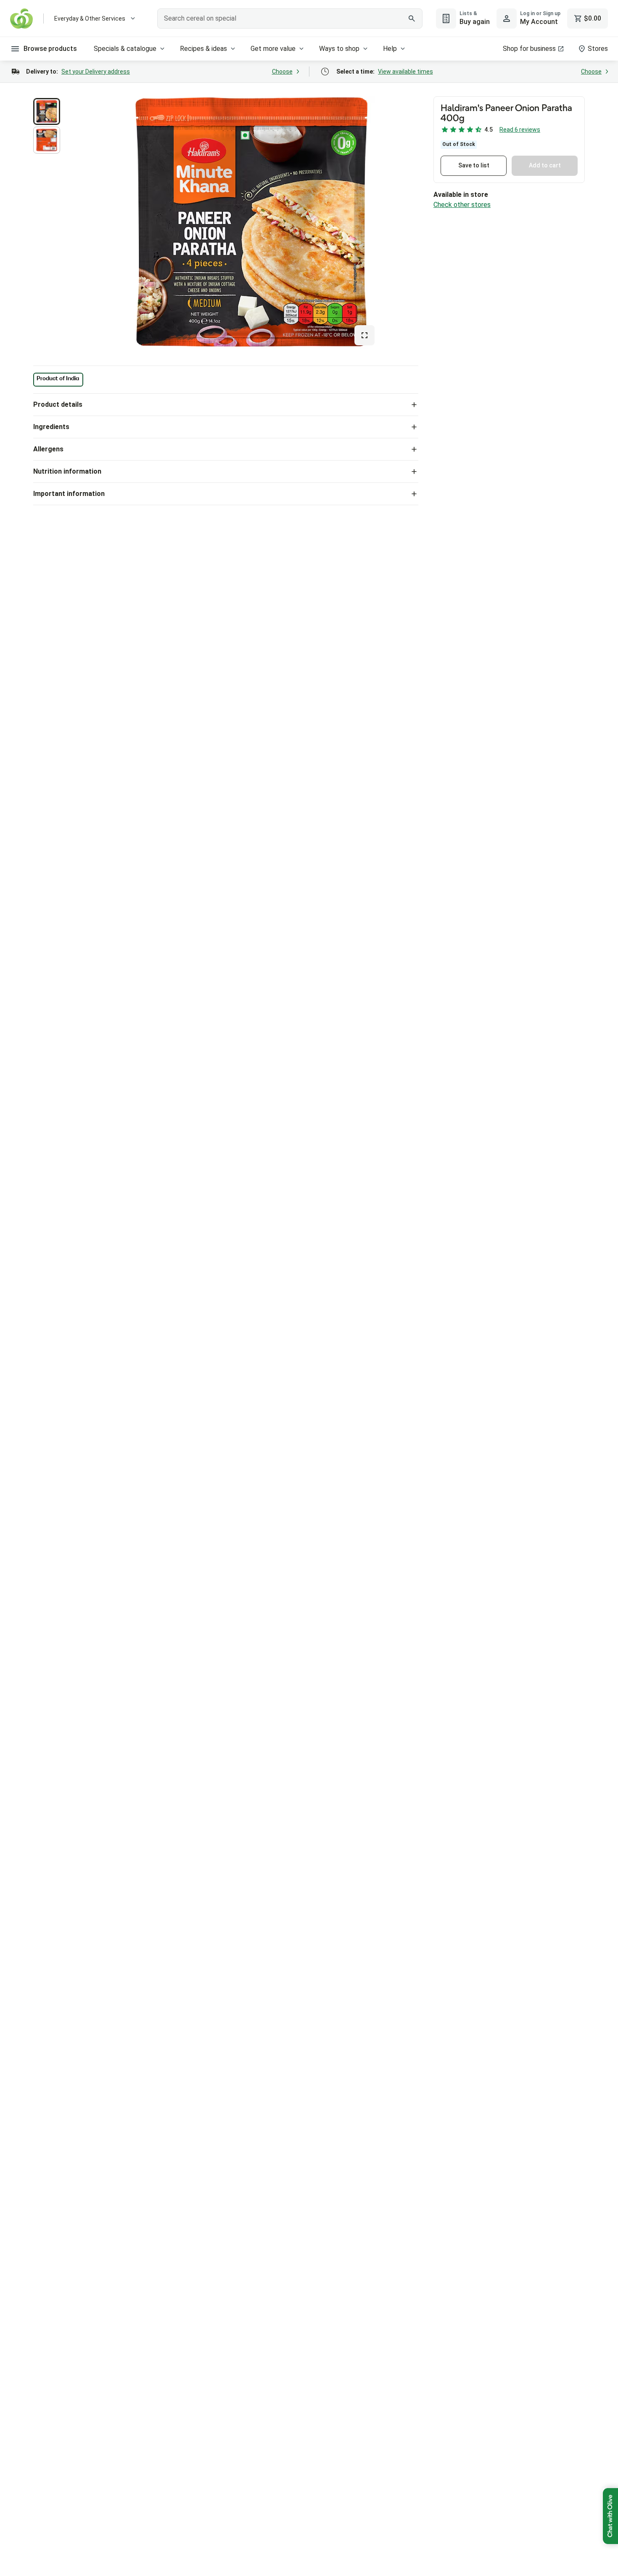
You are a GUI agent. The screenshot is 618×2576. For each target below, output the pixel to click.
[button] (47, 111)
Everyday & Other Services (90, 19)
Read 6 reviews (520, 130)
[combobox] (290, 19)
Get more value (273, 49)
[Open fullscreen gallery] (364, 335)
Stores (598, 49)
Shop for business (529, 49)
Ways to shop (339, 49)
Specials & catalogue (125, 49)
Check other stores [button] (462, 205)
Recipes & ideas (203, 49)
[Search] (412, 19)
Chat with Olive (610, 2516)
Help (390, 49)
